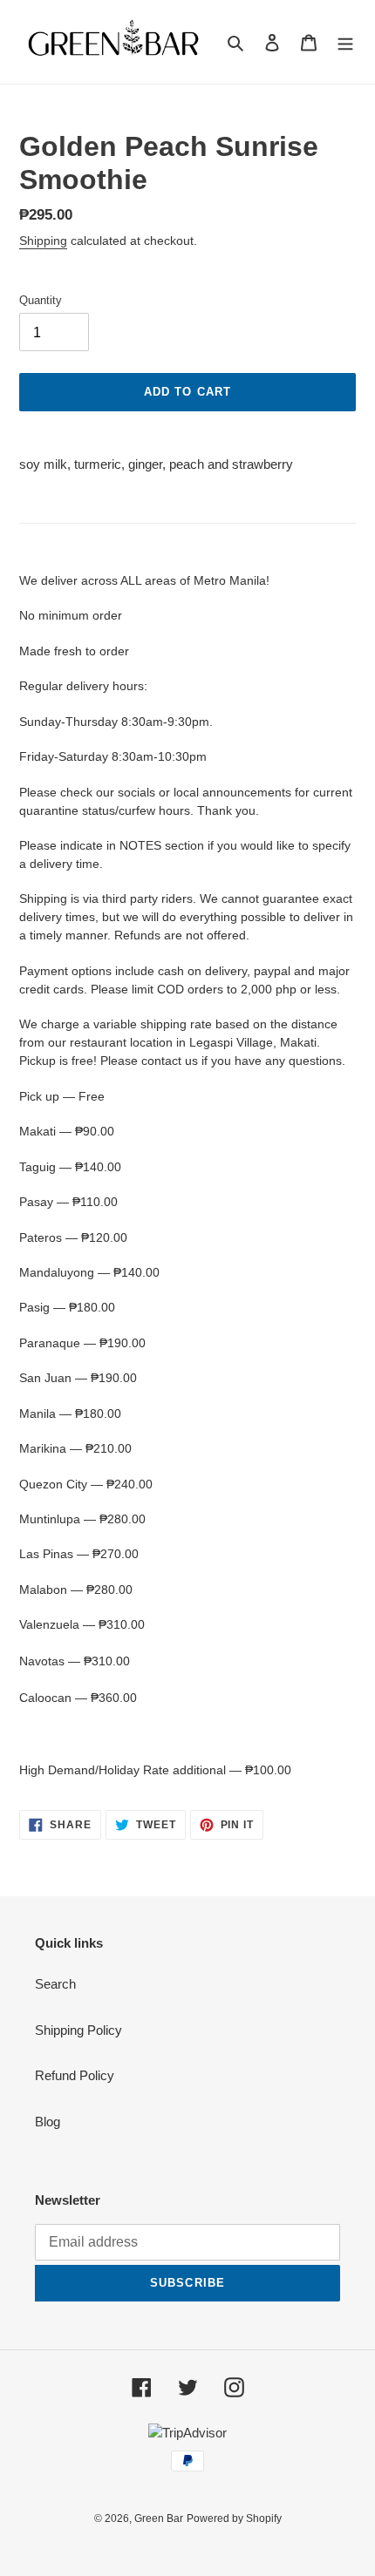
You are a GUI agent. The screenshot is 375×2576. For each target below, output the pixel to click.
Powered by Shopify (234, 2518)
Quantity (41, 300)
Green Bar (159, 2518)
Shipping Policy (78, 2030)
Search (55, 1984)
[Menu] (345, 42)
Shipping (43, 241)
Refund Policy (75, 2075)
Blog (48, 2122)
